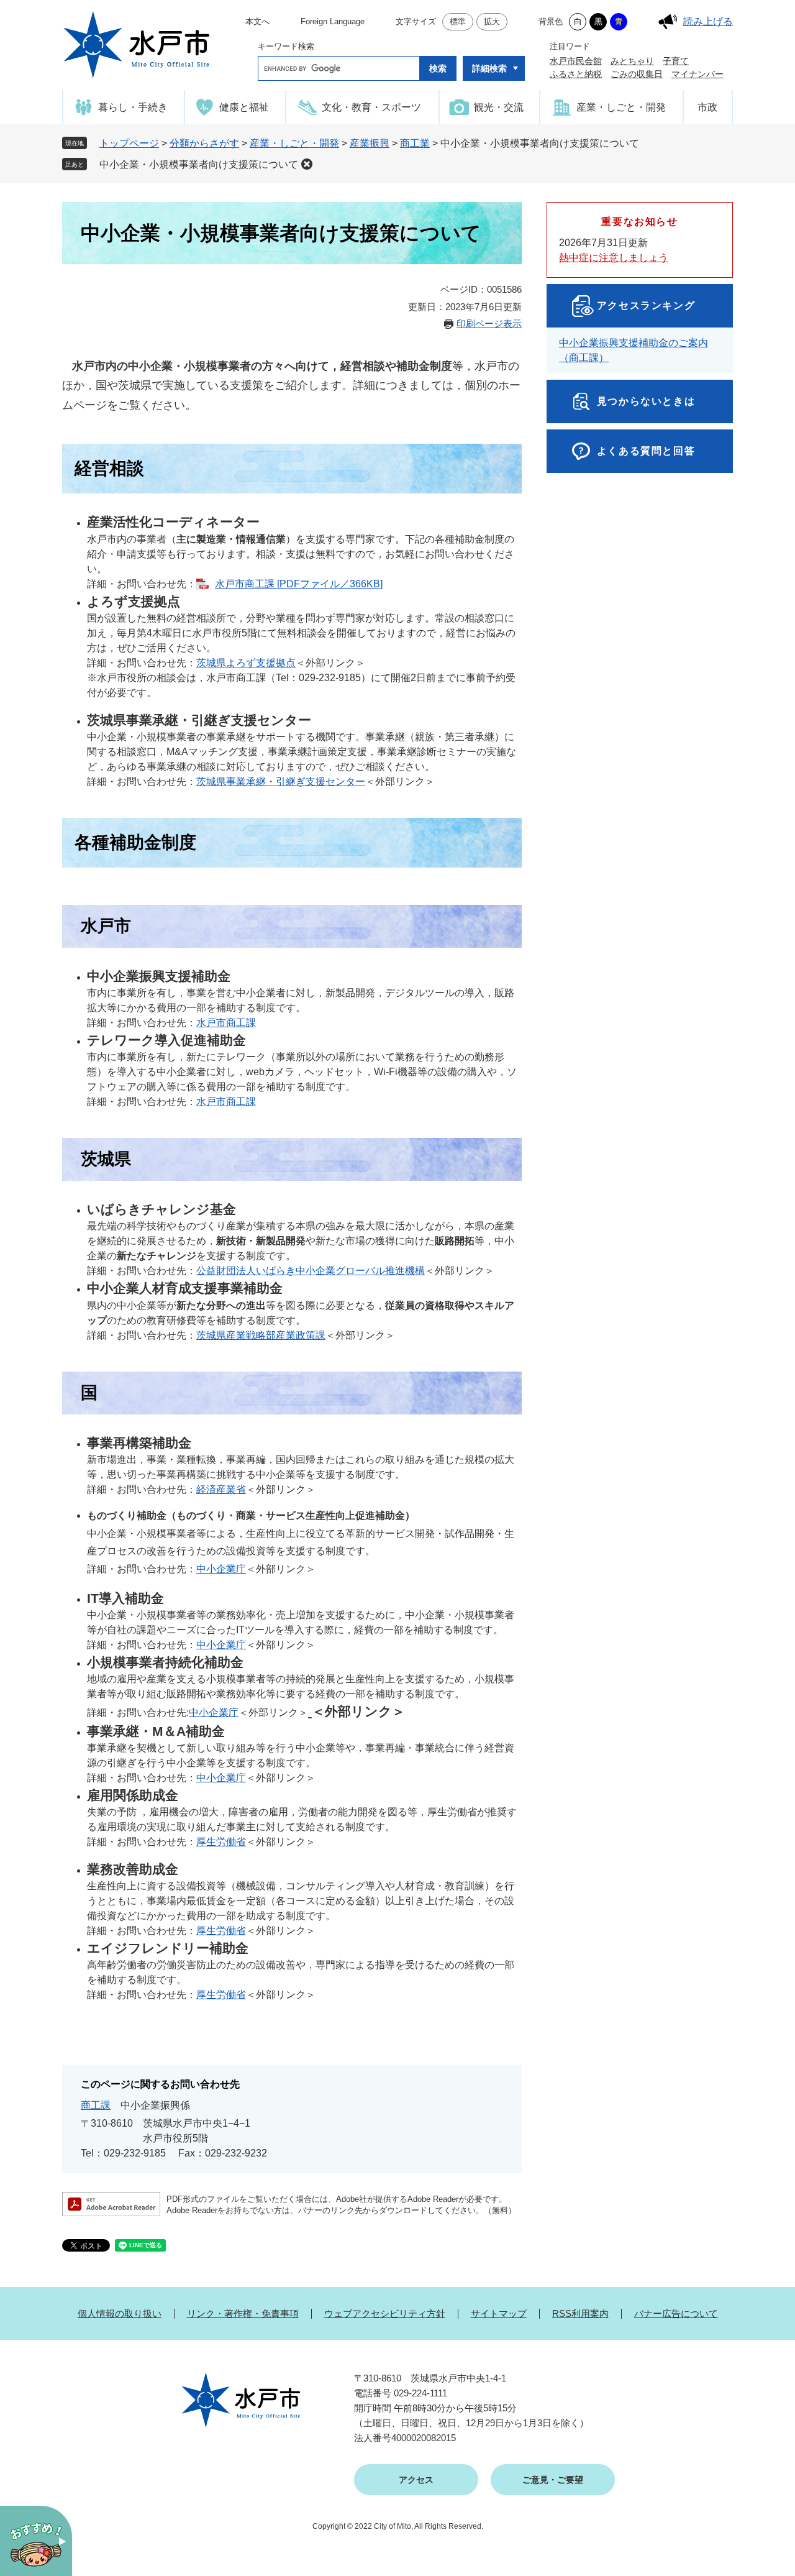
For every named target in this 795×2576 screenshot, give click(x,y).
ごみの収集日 (637, 74)
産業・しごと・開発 (294, 143)
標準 (458, 21)
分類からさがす (204, 143)
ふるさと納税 (576, 74)
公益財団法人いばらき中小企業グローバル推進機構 (311, 1271)
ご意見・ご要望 (553, 2480)
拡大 (492, 21)
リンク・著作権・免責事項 (243, 2313)
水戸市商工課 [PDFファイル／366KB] (299, 584)
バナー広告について (676, 2313)
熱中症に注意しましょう (614, 258)
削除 (307, 164)
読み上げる (708, 21)
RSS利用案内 (580, 2313)
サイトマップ (499, 2313)
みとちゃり (632, 61)
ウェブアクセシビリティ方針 (385, 2313)
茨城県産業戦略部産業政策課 (261, 1335)
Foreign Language (333, 21)
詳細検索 (489, 68)
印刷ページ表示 (489, 323)
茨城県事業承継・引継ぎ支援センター (281, 782)
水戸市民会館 (576, 61)
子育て (676, 61)
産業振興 (370, 143)
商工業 (415, 143)
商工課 (96, 2105)
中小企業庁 (221, 1569)
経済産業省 (221, 1489)
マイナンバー (697, 74)
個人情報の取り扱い (120, 2313)
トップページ (129, 143)
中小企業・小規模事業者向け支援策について (199, 164)
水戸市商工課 (226, 1023)
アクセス (416, 2480)
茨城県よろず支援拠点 (246, 663)
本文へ (257, 21)
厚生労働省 (221, 1842)
